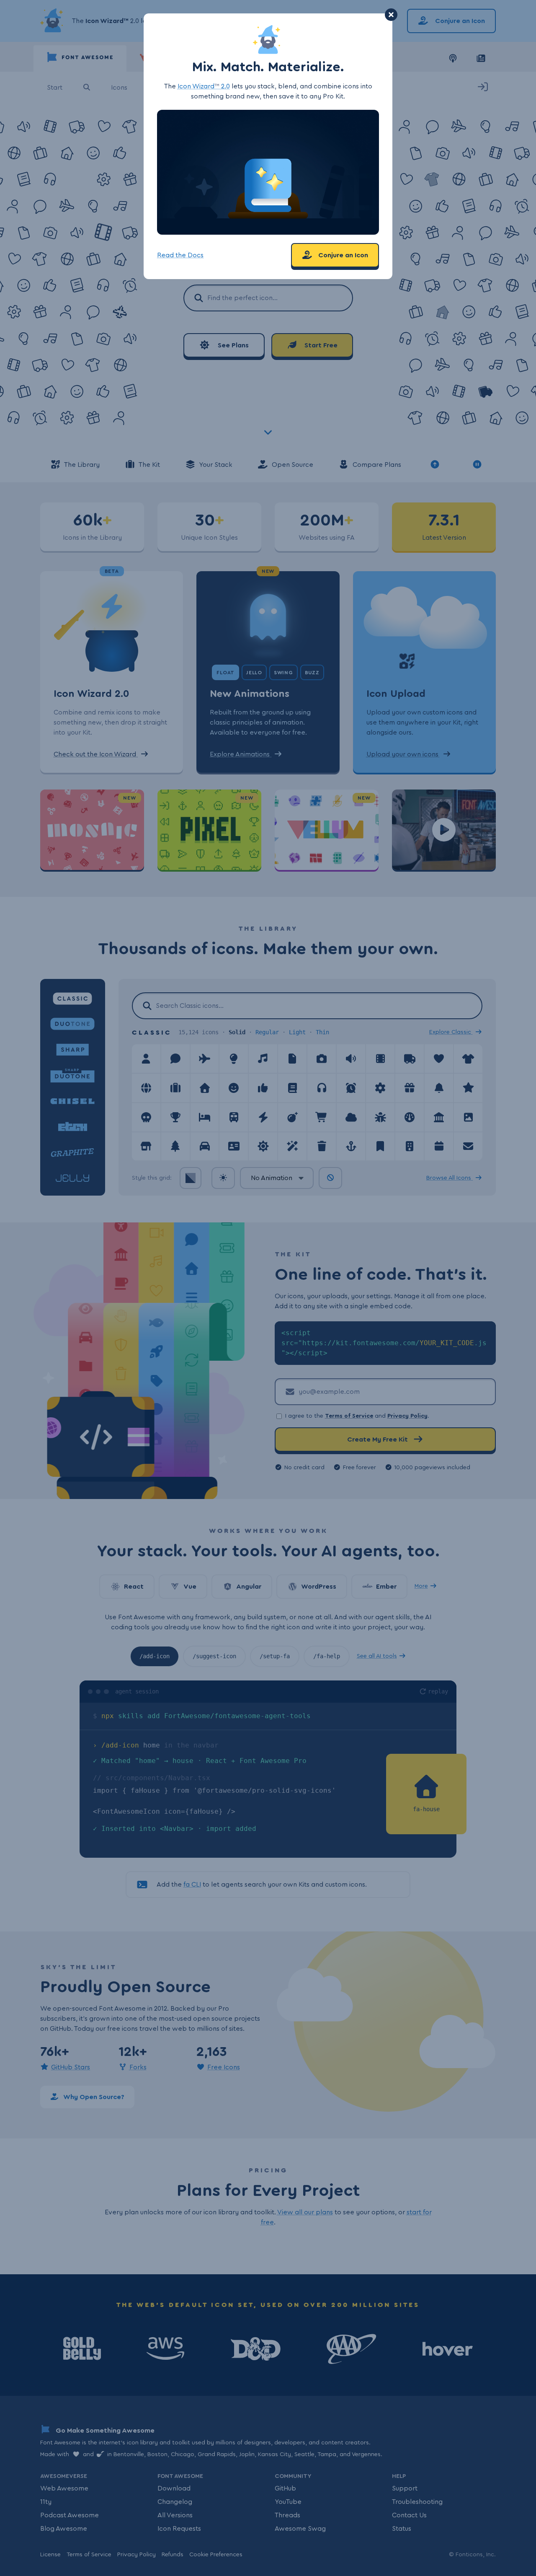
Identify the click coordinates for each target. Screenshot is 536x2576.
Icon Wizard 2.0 (204, 86)
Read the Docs (180, 255)
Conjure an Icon (342, 255)
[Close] (391, 15)
